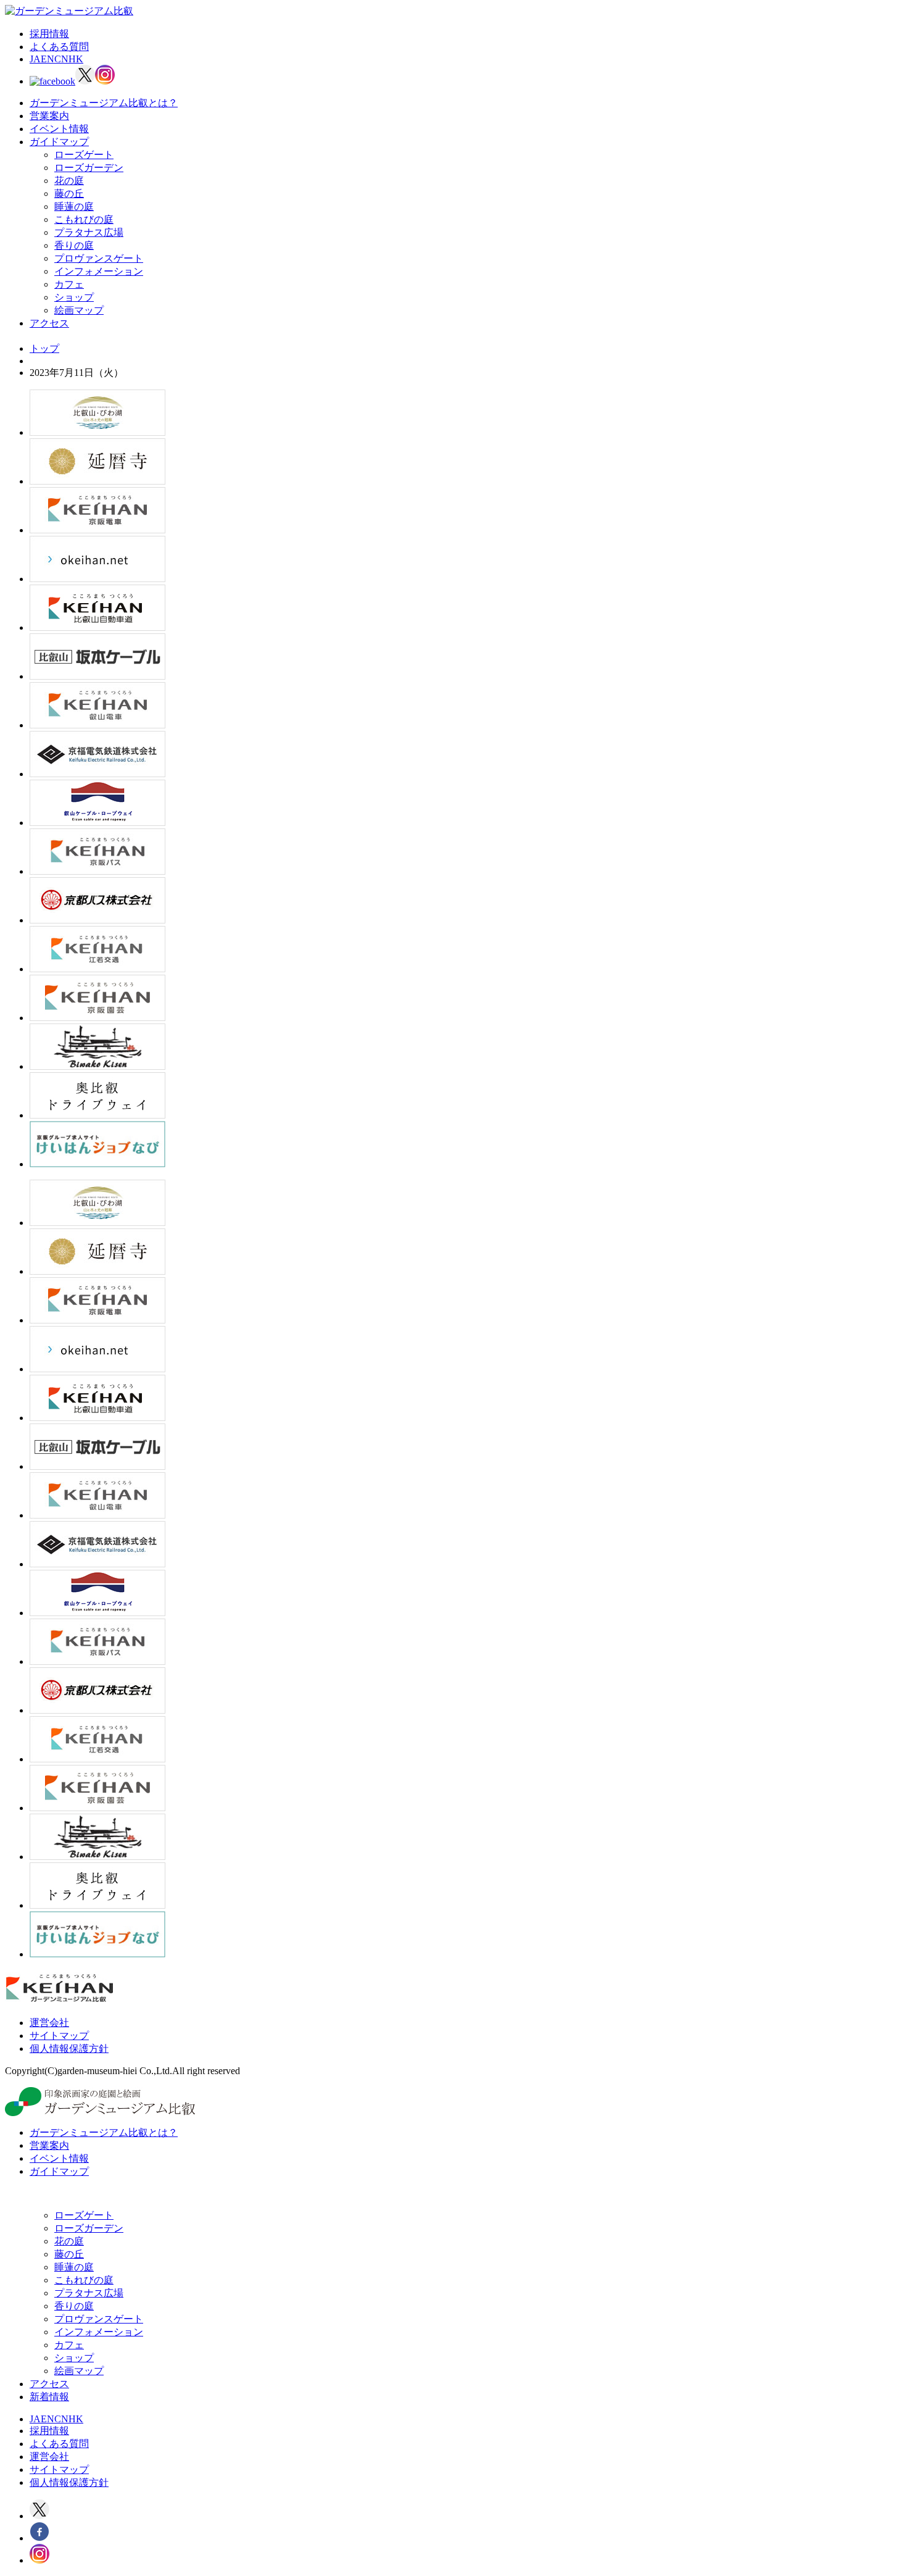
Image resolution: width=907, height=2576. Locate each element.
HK (76, 59)
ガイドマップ (59, 142)
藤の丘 (69, 194)
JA (35, 59)
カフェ (69, 284)
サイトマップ (59, 2036)
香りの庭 (74, 245)
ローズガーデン (89, 168)
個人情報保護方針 (69, 2049)
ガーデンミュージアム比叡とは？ (104, 103)
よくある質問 (59, 47)
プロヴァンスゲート (99, 258)
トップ (44, 348)
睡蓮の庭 (74, 206)
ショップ (74, 297)
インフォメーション (99, 271)
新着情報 (49, 2397)
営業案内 (49, 116)
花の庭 (69, 181)
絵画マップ (79, 310)
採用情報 (49, 34)
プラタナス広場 (89, 232)
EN (48, 59)
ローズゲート (84, 155)
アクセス (49, 323)
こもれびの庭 (84, 219)
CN (61, 59)
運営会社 (49, 2023)
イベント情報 (59, 129)
